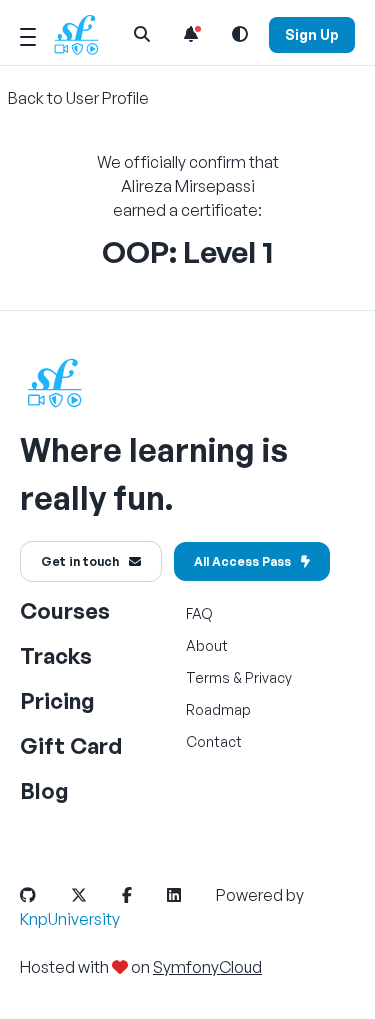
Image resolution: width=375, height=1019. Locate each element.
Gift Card (71, 745)
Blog (44, 790)
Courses (65, 610)
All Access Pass (242, 561)
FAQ (199, 613)
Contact (214, 741)
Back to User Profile (78, 98)
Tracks (56, 655)
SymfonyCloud (207, 967)
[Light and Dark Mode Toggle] (240, 34)
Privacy (268, 677)
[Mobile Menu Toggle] (28, 34)
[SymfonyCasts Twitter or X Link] (95, 895)
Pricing (57, 700)
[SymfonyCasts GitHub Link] (44, 895)
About (207, 645)
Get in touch (80, 561)
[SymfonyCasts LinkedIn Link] (190, 895)
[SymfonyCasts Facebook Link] (143, 895)
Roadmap (218, 709)
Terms (208, 677)
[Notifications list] (191, 34)
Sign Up (312, 34)
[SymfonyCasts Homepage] (84, 34)
